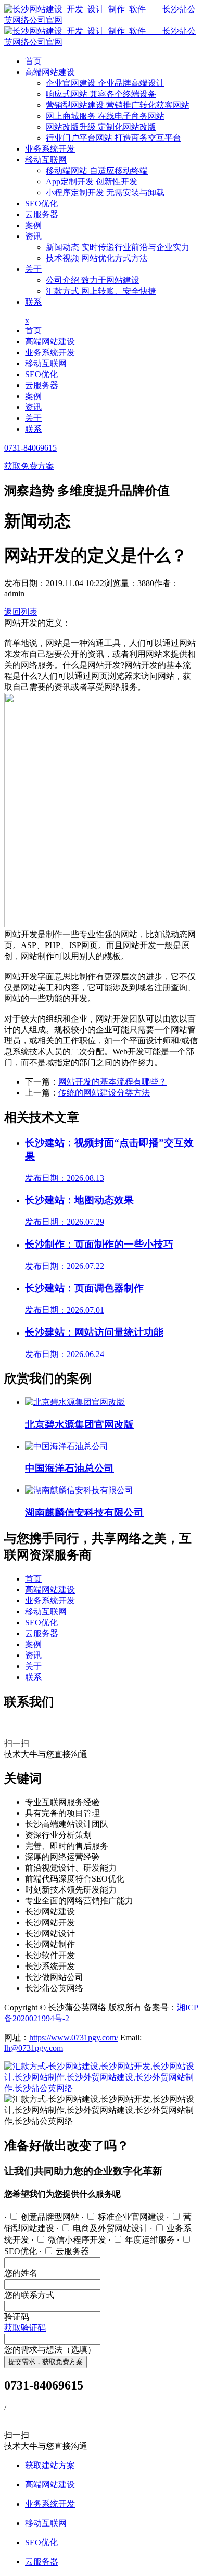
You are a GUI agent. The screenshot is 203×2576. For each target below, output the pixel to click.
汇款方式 (101, 291)
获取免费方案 (29, 466)
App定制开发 (92, 182)
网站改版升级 (101, 127)
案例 (33, 225)
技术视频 (97, 258)
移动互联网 (46, 160)
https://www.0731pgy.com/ (74, 2038)
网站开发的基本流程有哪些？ (112, 1082)
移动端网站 (97, 171)
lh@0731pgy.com (34, 2048)
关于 (33, 269)
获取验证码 (25, 2328)
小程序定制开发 (105, 192)
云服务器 (42, 214)
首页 (33, 61)
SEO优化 (41, 203)
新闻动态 (118, 247)
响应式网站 (101, 94)
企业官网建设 (105, 83)
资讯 (33, 236)
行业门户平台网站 (113, 138)
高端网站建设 (50, 72)
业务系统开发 (50, 149)
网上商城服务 (105, 116)
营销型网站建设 (118, 105)
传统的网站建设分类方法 (104, 1093)
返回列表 (21, 612)
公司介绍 (93, 280)
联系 (33, 302)
